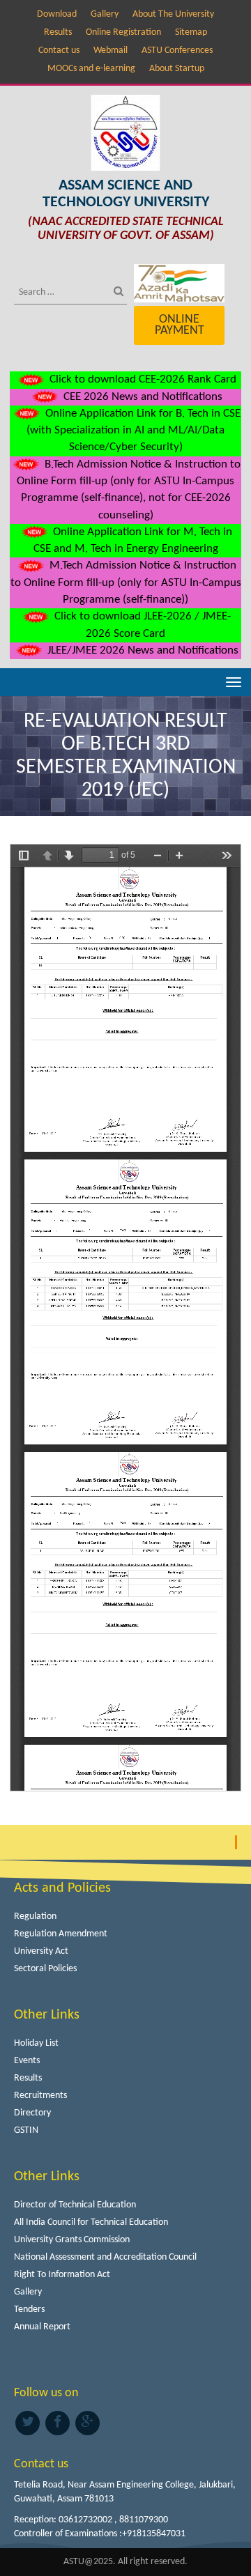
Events (27, 2061)
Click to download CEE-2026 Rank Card (142, 379)
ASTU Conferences (177, 51)
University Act (41, 1951)
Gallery (105, 14)
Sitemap (191, 32)
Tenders (29, 2309)
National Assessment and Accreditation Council (105, 2257)
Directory (32, 2113)
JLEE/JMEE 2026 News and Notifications (142, 650)
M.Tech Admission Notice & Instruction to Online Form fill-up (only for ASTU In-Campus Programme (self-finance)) (126, 583)
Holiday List (36, 2043)
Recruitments (40, 2096)
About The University (173, 14)
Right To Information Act (62, 2275)
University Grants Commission (72, 2240)
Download (57, 14)
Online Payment (180, 325)
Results (58, 32)
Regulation (35, 1916)
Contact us (59, 51)
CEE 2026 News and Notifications (142, 397)
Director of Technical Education (75, 2205)
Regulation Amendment (61, 1934)
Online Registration (123, 32)
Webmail (111, 51)
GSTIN (26, 2130)
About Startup (177, 69)
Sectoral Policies (45, 1969)
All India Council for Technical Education (91, 2222)
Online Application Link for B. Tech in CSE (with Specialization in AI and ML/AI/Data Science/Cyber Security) (134, 431)
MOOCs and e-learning (91, 69)
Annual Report (42, 2327)
